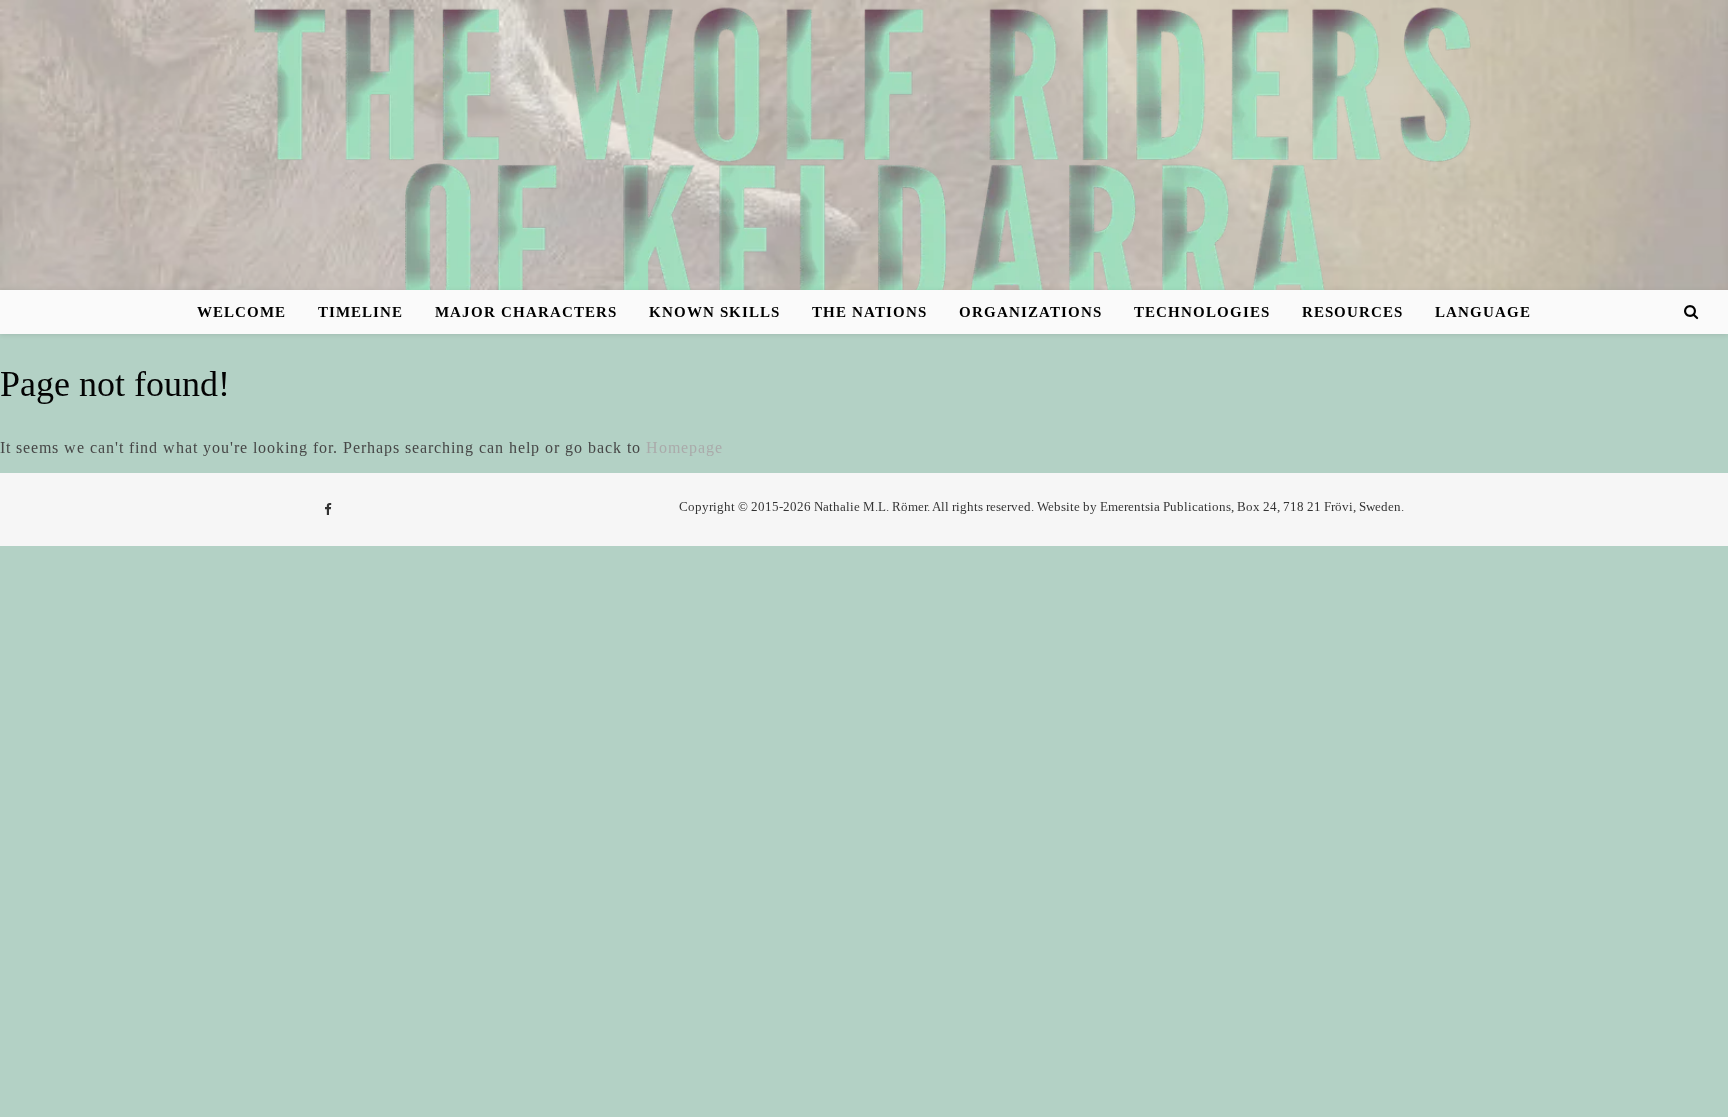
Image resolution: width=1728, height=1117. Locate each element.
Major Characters (526, 312)
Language (1483, 312)
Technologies (1202, 312)
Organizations (1030, 312)
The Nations (869, 312)
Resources (1352, 312)
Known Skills (714, 312)
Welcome (241, 312)
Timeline (360, 312)
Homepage (684, 447)
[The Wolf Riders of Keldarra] (864, 161)
